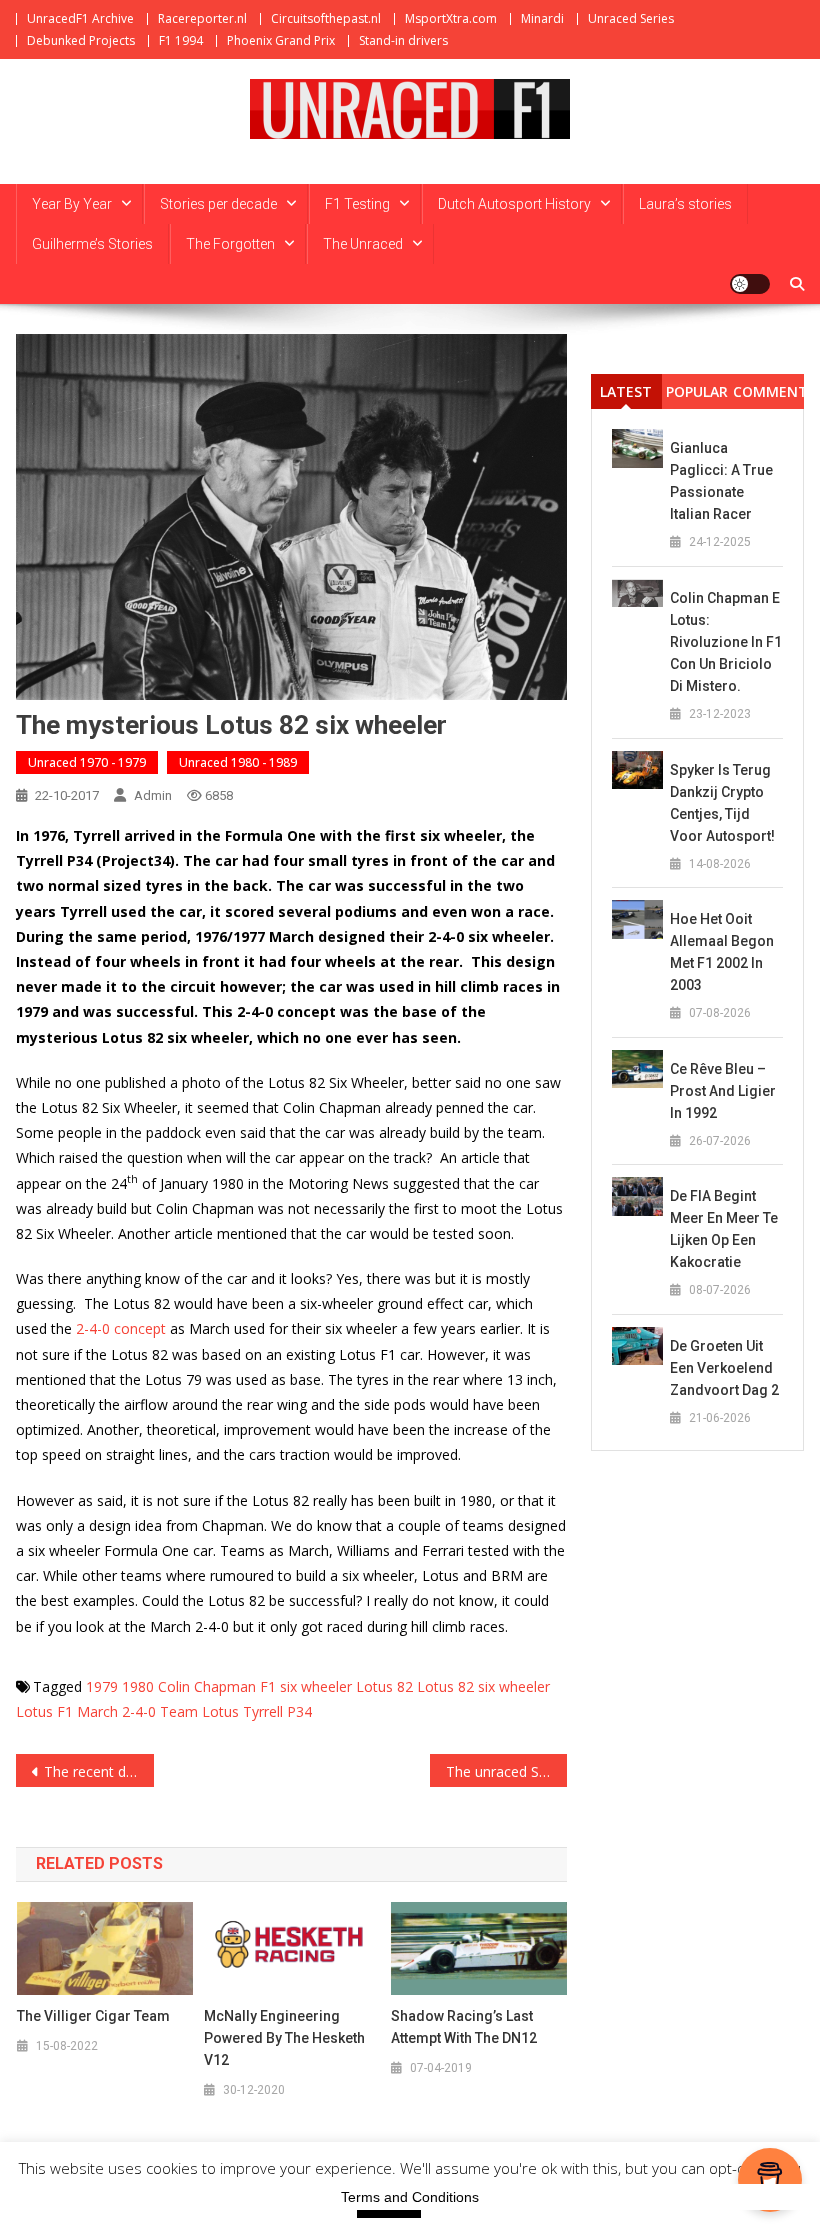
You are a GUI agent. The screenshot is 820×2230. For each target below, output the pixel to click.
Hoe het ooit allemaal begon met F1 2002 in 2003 (722, 952)
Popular (697, 391)
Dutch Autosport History (514, 204)
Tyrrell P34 (277, 1711)
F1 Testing (357, 204)
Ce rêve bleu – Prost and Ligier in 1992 (723, 1091)
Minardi (542, 18)
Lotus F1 (44, 1711)
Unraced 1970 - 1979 (87, 762)
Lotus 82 (384, 1686)
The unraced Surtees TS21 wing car (507, 1771)
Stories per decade (218, 204)
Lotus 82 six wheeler (483, 1686)
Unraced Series (631, 18)
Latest (626, 391)
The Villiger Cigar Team (93, 2016)
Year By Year (72, 204)
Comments (768, 391)
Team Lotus (199, 1711)
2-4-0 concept (119, 1328)
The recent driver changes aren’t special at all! (99, 1771)
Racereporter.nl (202, 18)
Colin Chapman (207, 1686)
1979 (102, 1686)
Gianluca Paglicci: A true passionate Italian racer (721, 481)
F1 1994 (181, 40)
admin (153, 795)
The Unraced (363, 244)
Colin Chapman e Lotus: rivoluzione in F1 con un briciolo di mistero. (726, 642)
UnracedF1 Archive (80, 18)
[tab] (626, 391)
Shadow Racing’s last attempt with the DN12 (464, 2027)
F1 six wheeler (306, 1686)
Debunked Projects (81, 40)
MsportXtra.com (451, 18)
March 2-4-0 (116, 1711)
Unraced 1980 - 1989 (238, 762)
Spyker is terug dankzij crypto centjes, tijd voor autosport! (722, 803)
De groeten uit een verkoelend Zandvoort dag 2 (724, 1368)
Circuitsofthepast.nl (326, 18)
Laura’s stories (685, 204)
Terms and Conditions (410, 2197)
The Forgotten (230, 244)
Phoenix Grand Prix (281, 40)
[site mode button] (750, 284)
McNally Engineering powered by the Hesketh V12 (284, 2038)
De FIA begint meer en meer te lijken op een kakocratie (724, 1229)
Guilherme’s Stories (92, 244)
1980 (138, 1686)
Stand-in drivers (403, 40)
